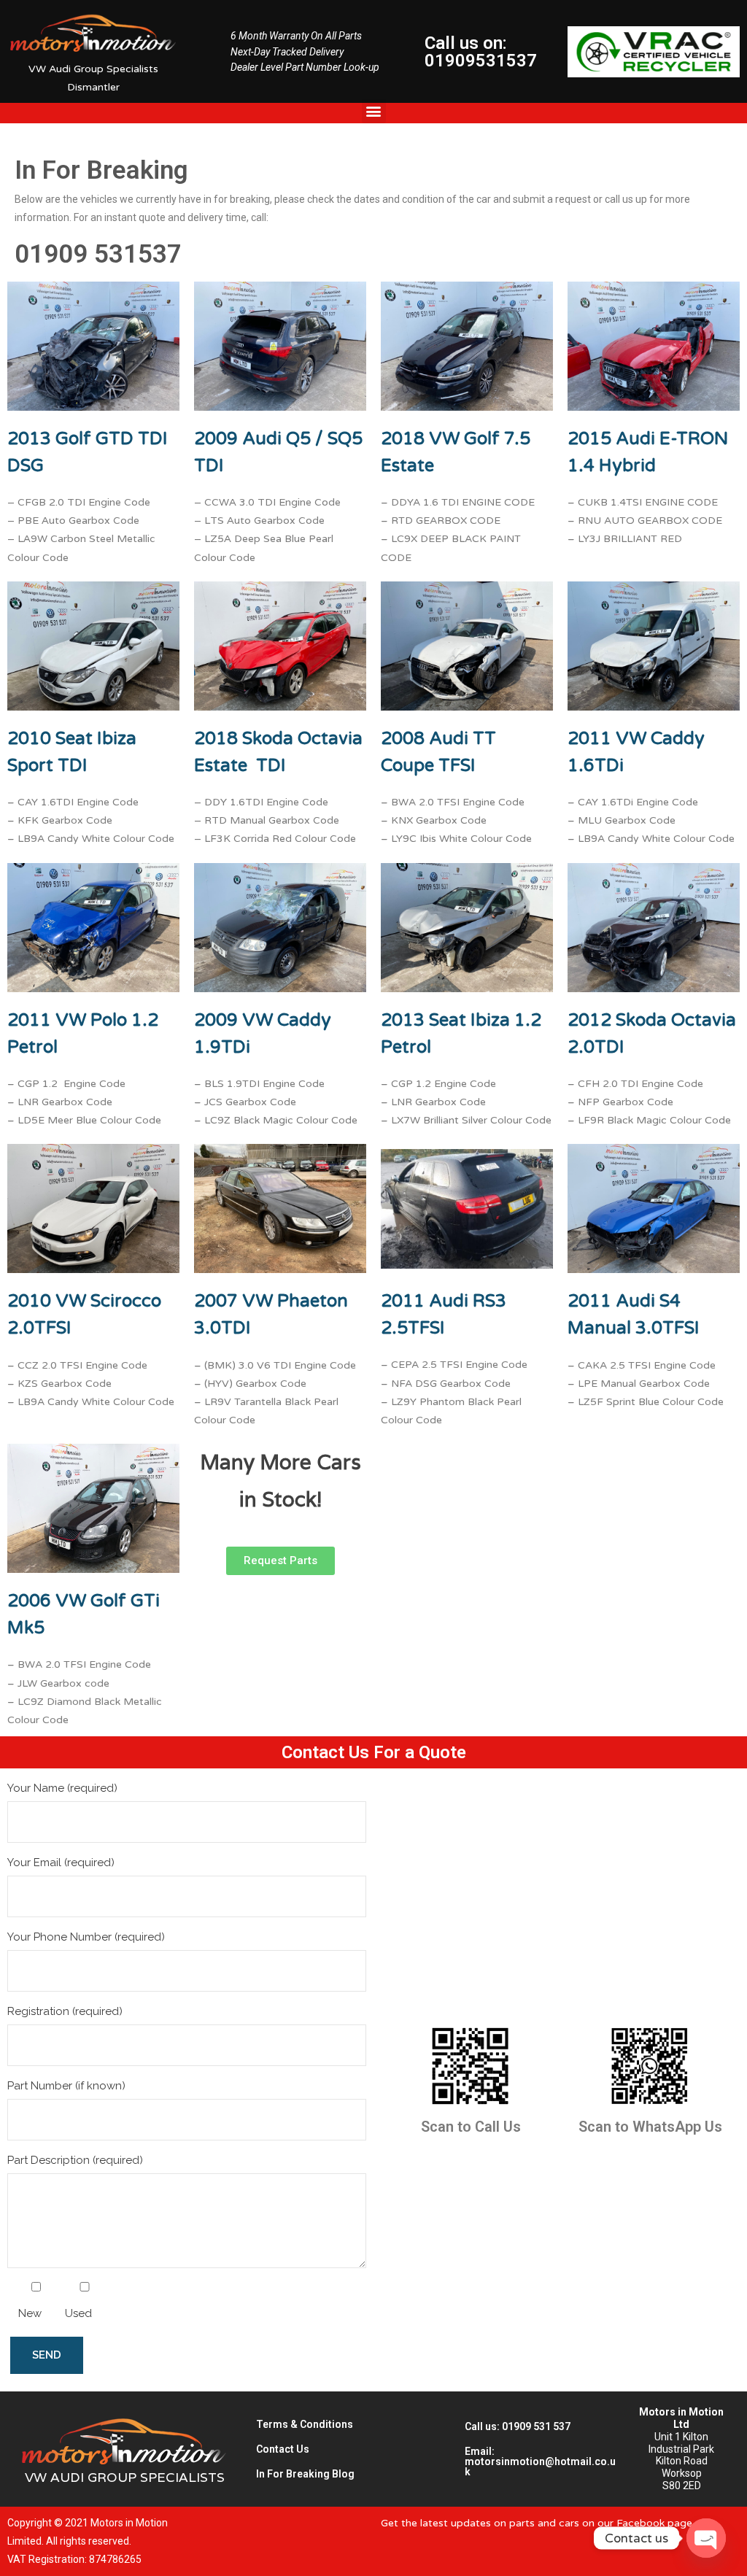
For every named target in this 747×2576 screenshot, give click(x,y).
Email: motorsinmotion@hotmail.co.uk (540, 2461)
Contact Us (283, 2449)
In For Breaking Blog (305, 2474)
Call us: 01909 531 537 (518, 2426)
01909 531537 (98, 254)
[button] (374, 111)
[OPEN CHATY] (706, 2538)
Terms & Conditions (305, 2424)
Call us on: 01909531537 (481, 52)
